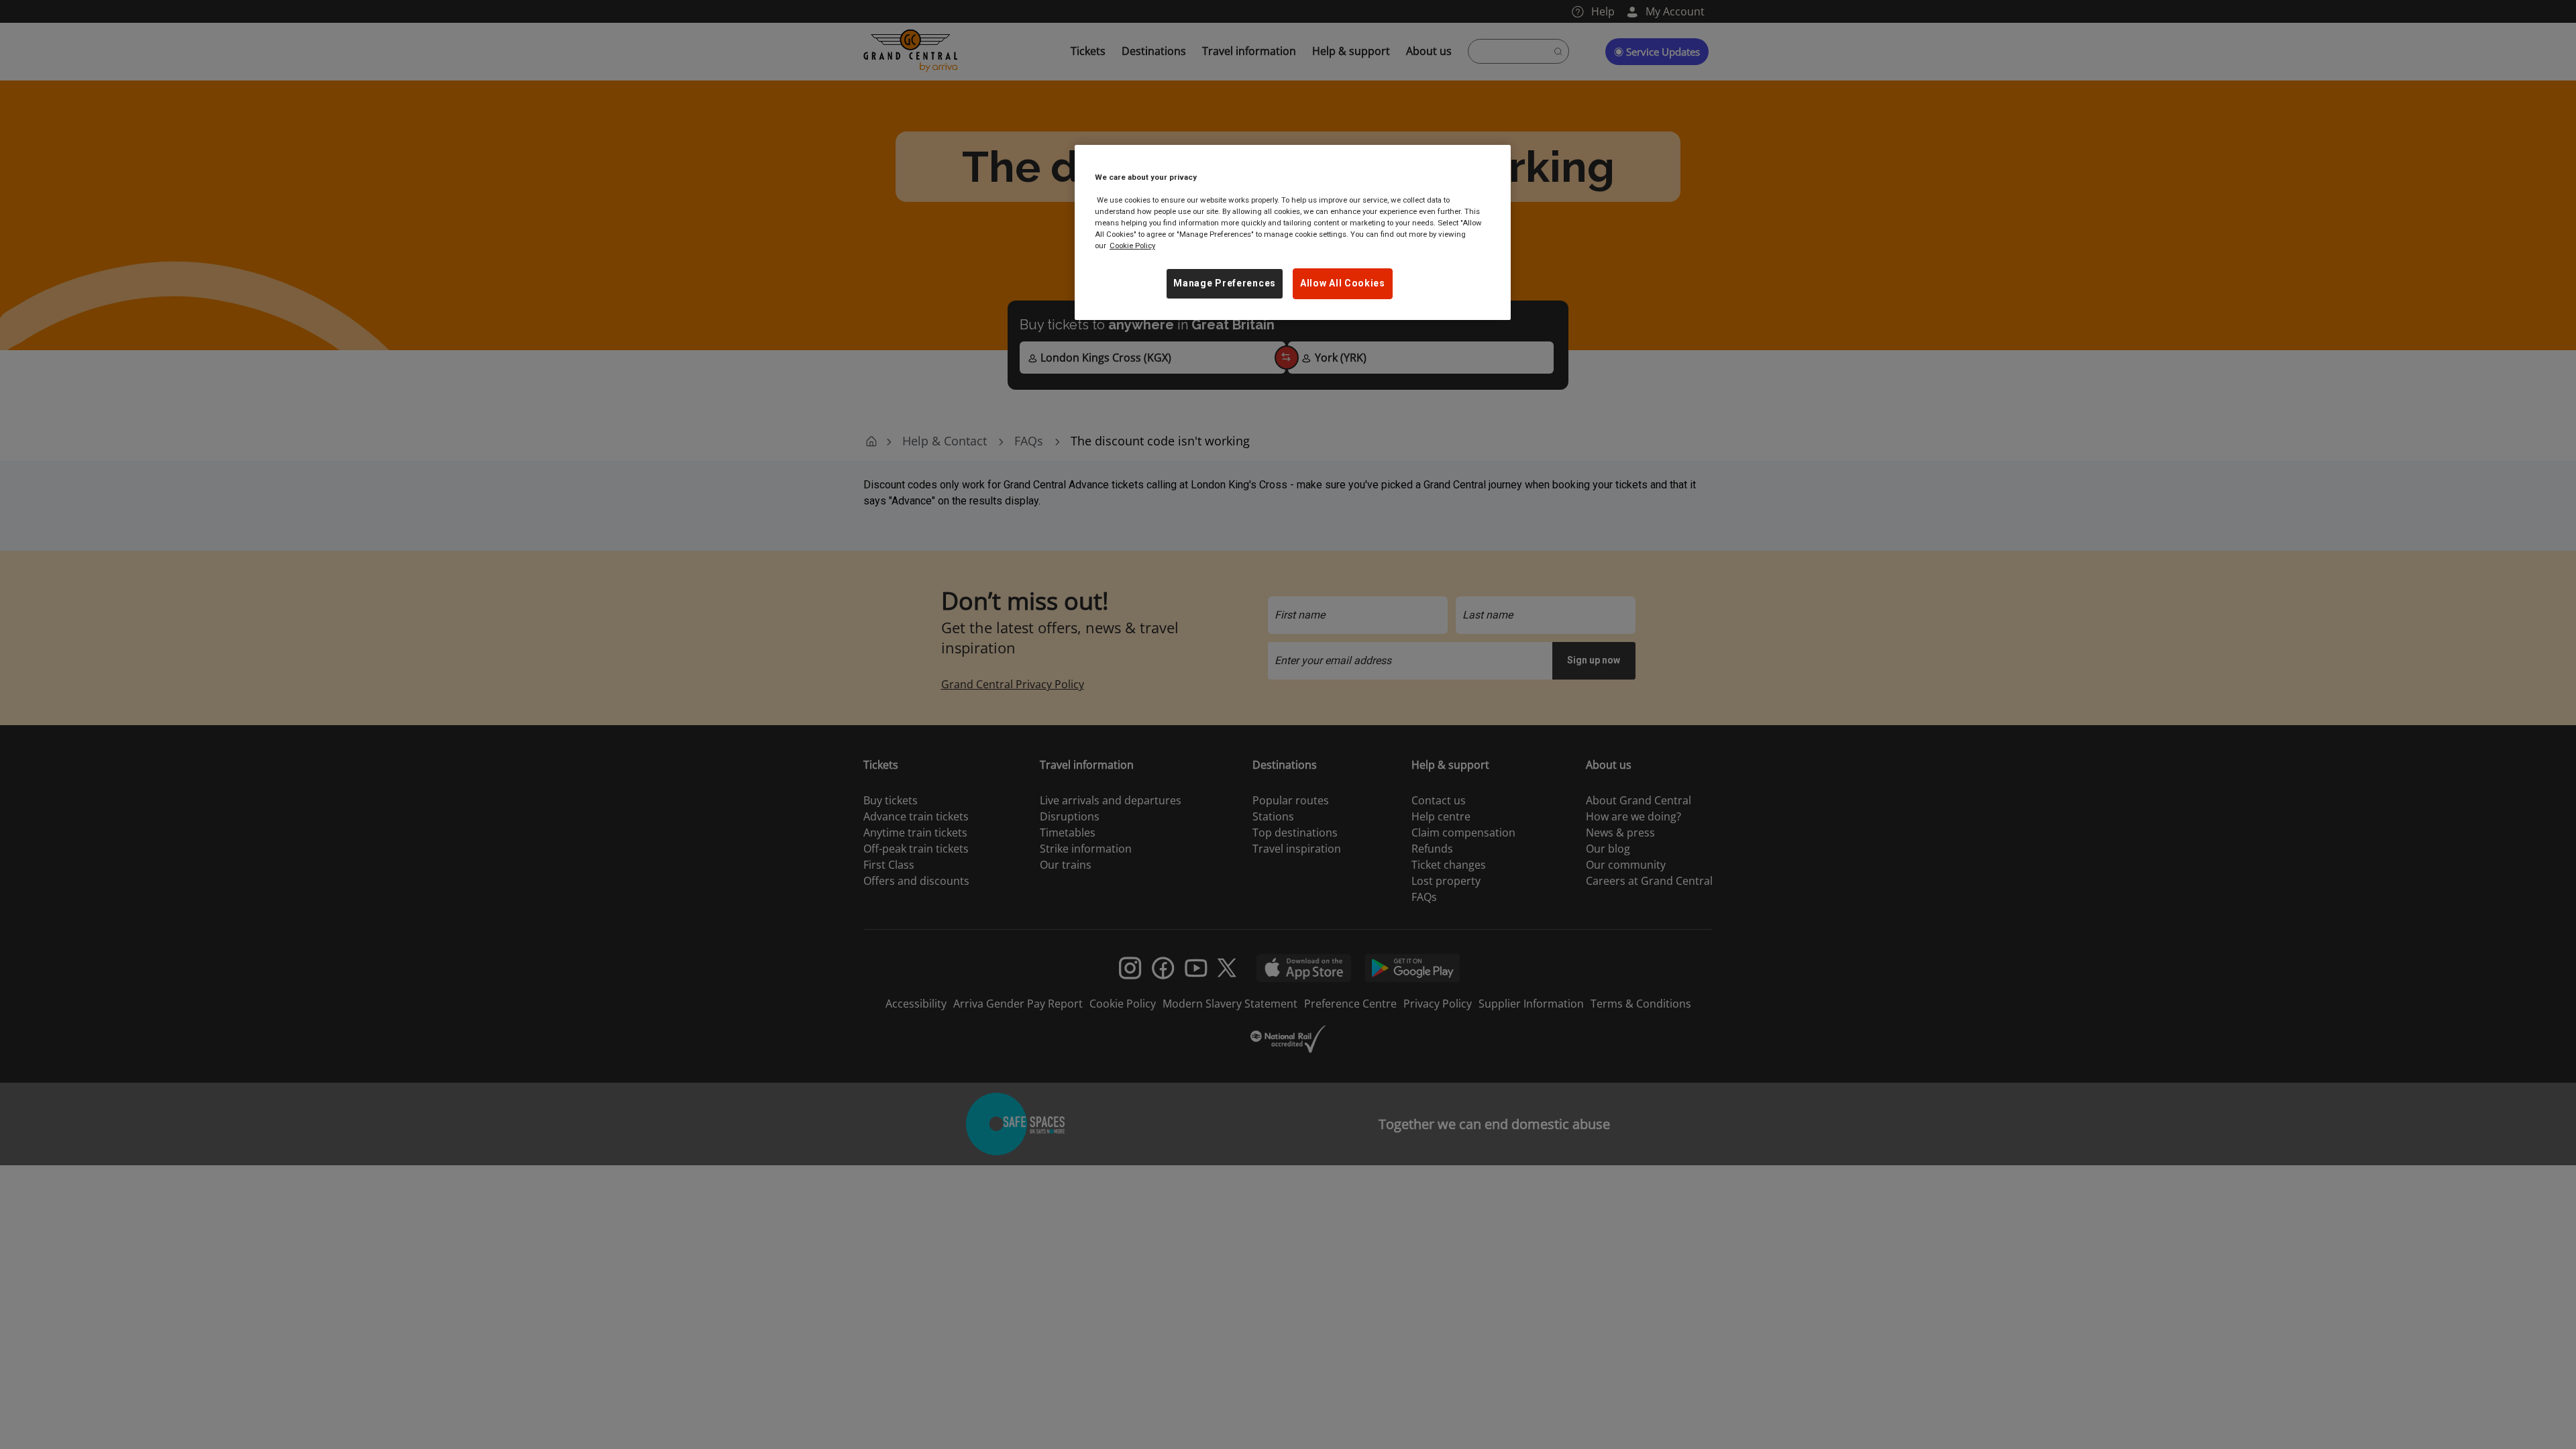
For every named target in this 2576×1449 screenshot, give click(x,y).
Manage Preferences (1225, 283)
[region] (1293, 232)
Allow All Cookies (1343, 283)
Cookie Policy (1132, 246)
